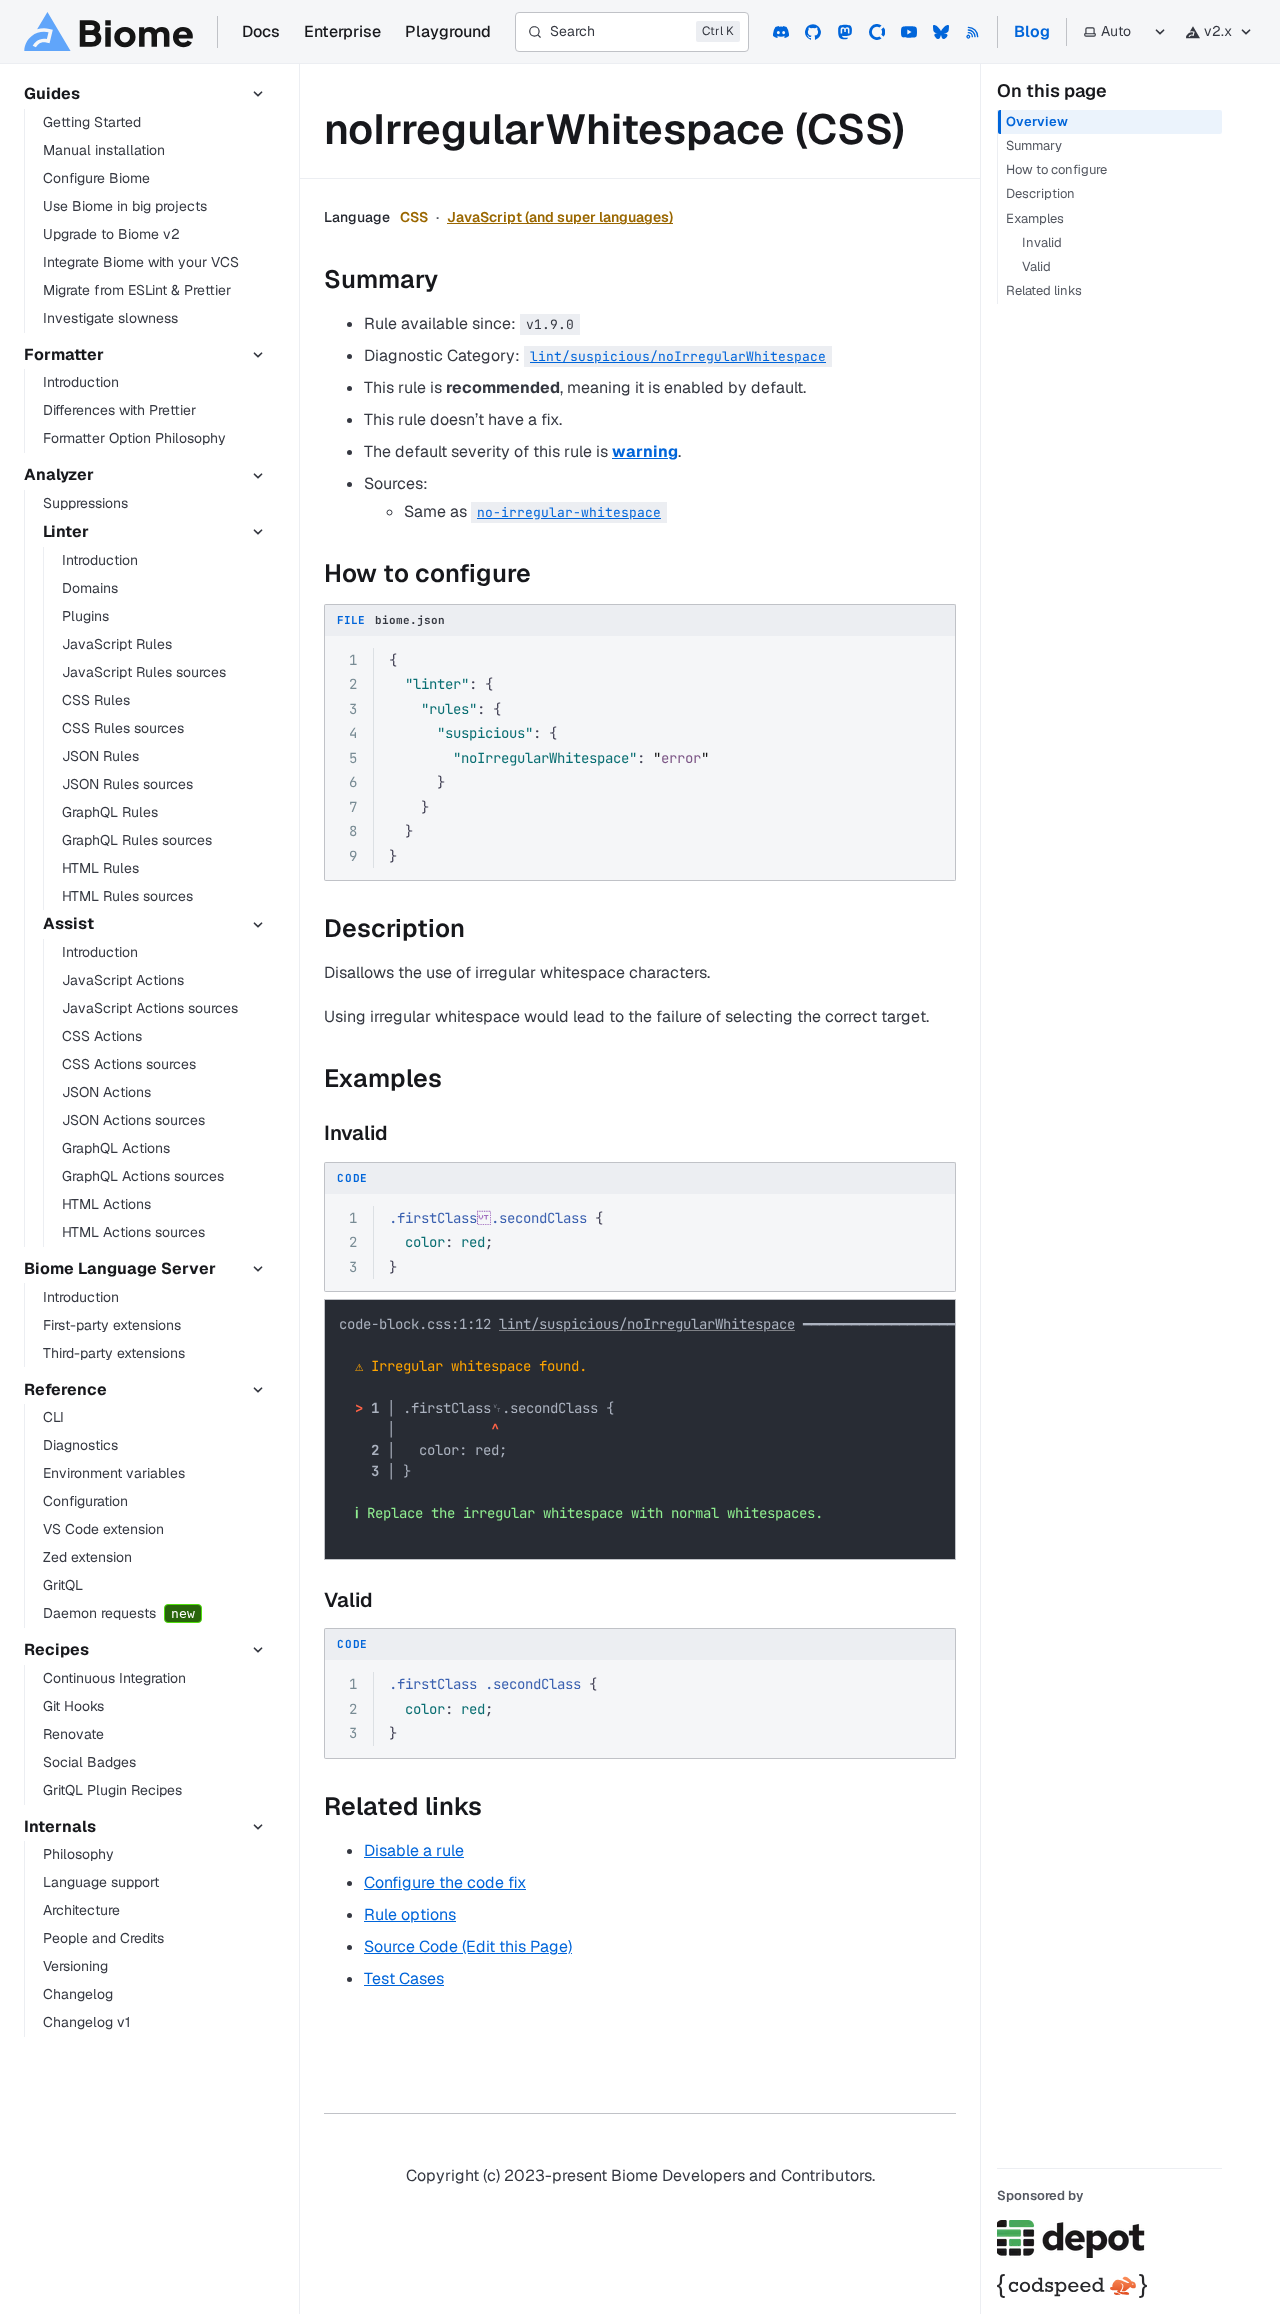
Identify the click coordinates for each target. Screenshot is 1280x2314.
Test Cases (404, 1978)
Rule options (410, 1914)
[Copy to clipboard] (931, 661)
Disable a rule (414, 1850)
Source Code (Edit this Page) (468, 1946)
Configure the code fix (445, 1882)
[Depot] (1109, 2239)
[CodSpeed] (1109, 2286)
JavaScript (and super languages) (560, 217)
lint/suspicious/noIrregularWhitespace (647, 1324)
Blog (1032, 31)
